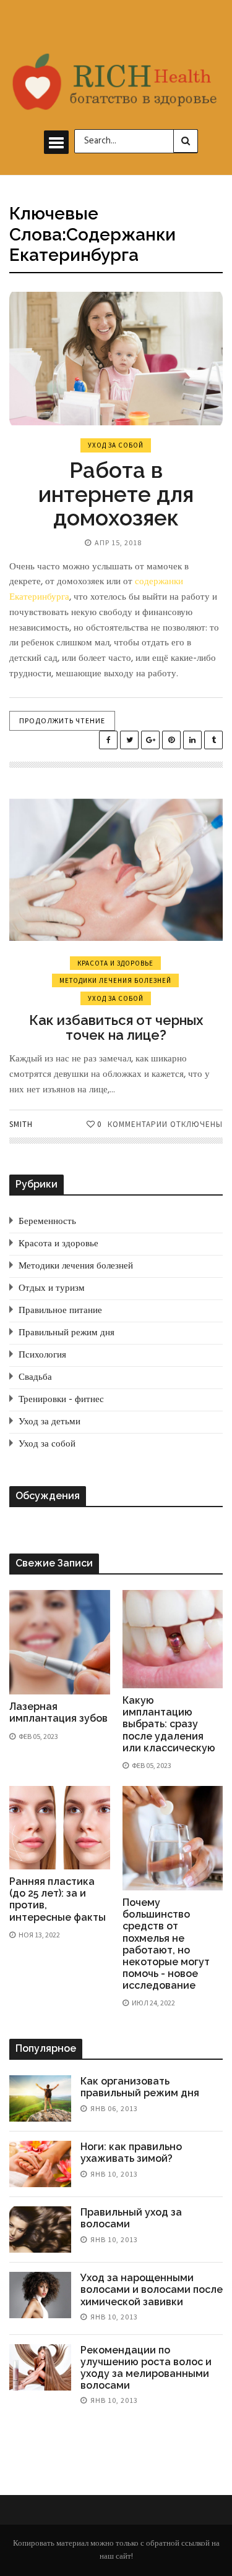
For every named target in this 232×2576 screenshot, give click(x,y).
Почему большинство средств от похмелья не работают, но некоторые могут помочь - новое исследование (166, 1944)
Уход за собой (116, 445)
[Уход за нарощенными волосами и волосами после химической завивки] (40, 2295)
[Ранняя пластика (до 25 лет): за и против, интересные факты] (60, 1828)
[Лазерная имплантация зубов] (60, 1642)
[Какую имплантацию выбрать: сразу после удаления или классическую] (173, 1639)
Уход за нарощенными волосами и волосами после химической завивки (152, 2289)
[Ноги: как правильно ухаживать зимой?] (40, 2164)
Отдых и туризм (52, 1288)
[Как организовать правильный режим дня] (40, 2098)
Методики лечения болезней (115, 980)
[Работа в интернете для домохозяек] (116, 359)
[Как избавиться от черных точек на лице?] (116, 870)
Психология (42, 1355)
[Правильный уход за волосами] (40, 2230)
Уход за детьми (49, 1422)
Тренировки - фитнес (61, 1400)
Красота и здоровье (115, 963)
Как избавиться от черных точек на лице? (116, 1027)
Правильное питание (60, 1311)
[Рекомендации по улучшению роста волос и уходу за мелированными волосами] (40, 2367)
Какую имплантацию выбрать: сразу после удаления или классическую (169, 1724)
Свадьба (35, 1377)
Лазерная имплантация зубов (58, 1712)
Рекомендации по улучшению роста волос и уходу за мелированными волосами (146, 2368)
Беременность (47, 1222)
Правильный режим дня (67, 1333)
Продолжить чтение (62, 721)
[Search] (186, 141)
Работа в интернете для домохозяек (116, 494)
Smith (21, 1124)
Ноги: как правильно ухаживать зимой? (131, 2153)
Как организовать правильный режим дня (140, 2087)
